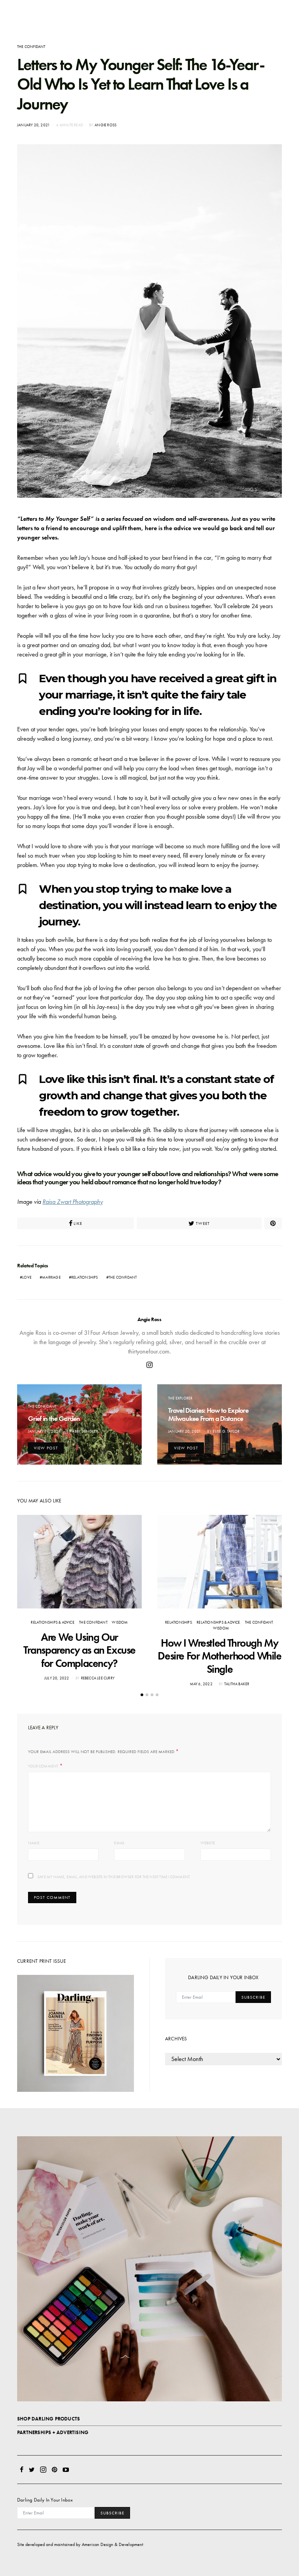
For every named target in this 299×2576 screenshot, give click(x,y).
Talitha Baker (237, 1684)
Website (208, 1843)
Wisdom (120, 1622)
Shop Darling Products (48, 2419)
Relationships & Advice (52, 1622)
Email (119, 1843)
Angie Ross (106, 125)
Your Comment (43, 1766)
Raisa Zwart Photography (73, 1202)
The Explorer (180, 1398)
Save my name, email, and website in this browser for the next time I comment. (114, 1877)
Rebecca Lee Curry (98, 1678)
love (27, 1277)
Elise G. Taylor (226, 1431)
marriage (51, 1277)
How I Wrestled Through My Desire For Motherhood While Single (219, 1656)
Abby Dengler (85, 1431)
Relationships (179, 1622)
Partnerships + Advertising (53, 2432)
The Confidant (31, 47)
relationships (85, 1277)
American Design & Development (113, 2544)
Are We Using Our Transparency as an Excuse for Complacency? (79, 1650)
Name (34, 1843)
